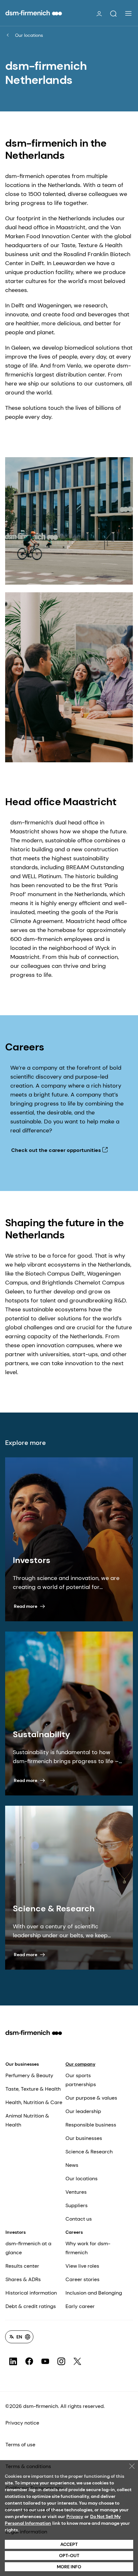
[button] (113, 14)
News (72, 2165)
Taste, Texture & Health (33, 2089)
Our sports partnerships (81, 2080)
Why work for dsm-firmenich (88, 2248)
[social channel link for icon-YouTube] (45, 2361)
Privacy (75, 2516)
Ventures (76, 2192)
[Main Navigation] (128, 13)
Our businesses (22, 2064)
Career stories (82, 2279)
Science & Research (89, 2152)
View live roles (82, 2266)
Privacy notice (22, 2423)
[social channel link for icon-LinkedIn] (13, 2361)
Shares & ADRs (23, 2279)
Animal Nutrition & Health (27, 2120)
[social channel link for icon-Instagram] (61, 2361)
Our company (80, 2064)
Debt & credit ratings (31, 2306)
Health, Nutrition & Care (34, 2102)
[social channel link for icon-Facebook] (29, 2361)
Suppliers (77, 2205)
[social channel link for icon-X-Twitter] (77, 2361)
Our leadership (83, 2111)
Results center (22, 2266)
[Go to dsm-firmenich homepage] (34, 13)
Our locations (29, 35)
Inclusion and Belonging (94, 2293)
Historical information (31, 2293)
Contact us (79, 2219)
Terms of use (20, 2445)
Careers (74, 2232)
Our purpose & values (91, 2098)
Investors (16, 2232)
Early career (80, 2306)
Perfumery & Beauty (29, 2075)
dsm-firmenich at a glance (28, 2248)
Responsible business (91, 2125)
